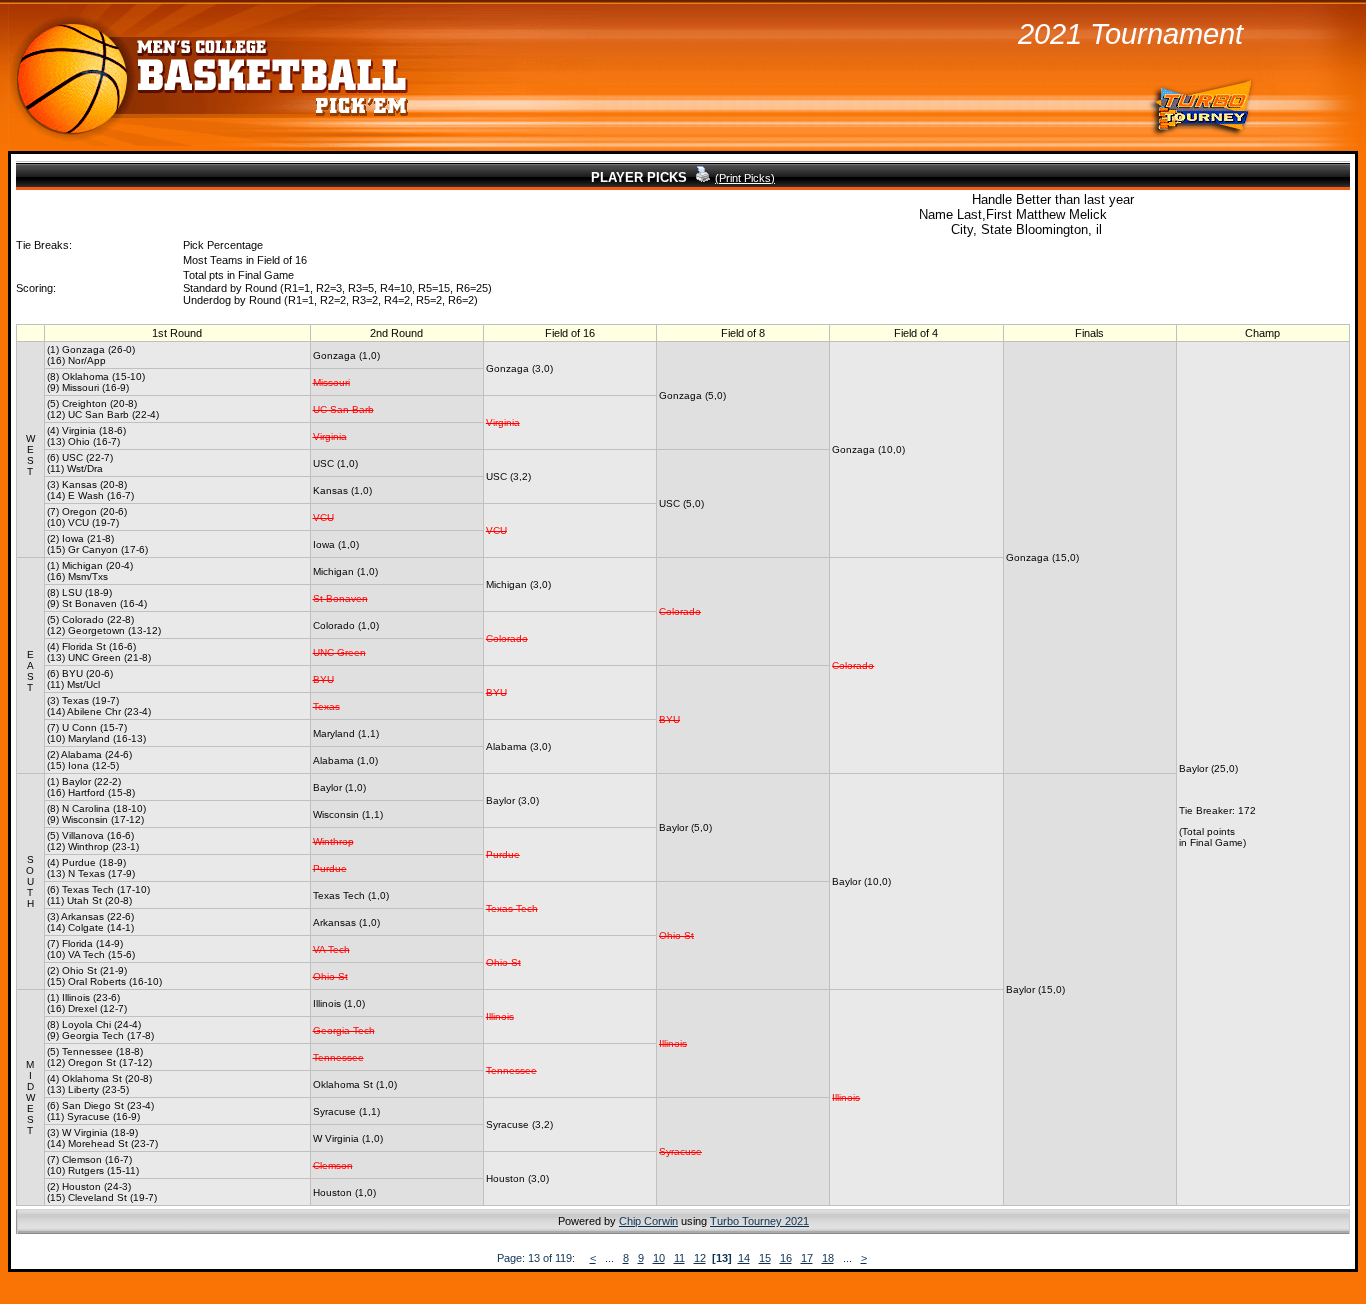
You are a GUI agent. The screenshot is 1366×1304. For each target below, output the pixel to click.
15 (765, 1258)
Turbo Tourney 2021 (759, 1221)
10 (659, 1258)
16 (786, 1258)
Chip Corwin (648, 1221)
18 (828, 1258)
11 (679, 1258)
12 (700, 1258)
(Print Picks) (745, 178)
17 (807, 1258)
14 (744, 1258)
